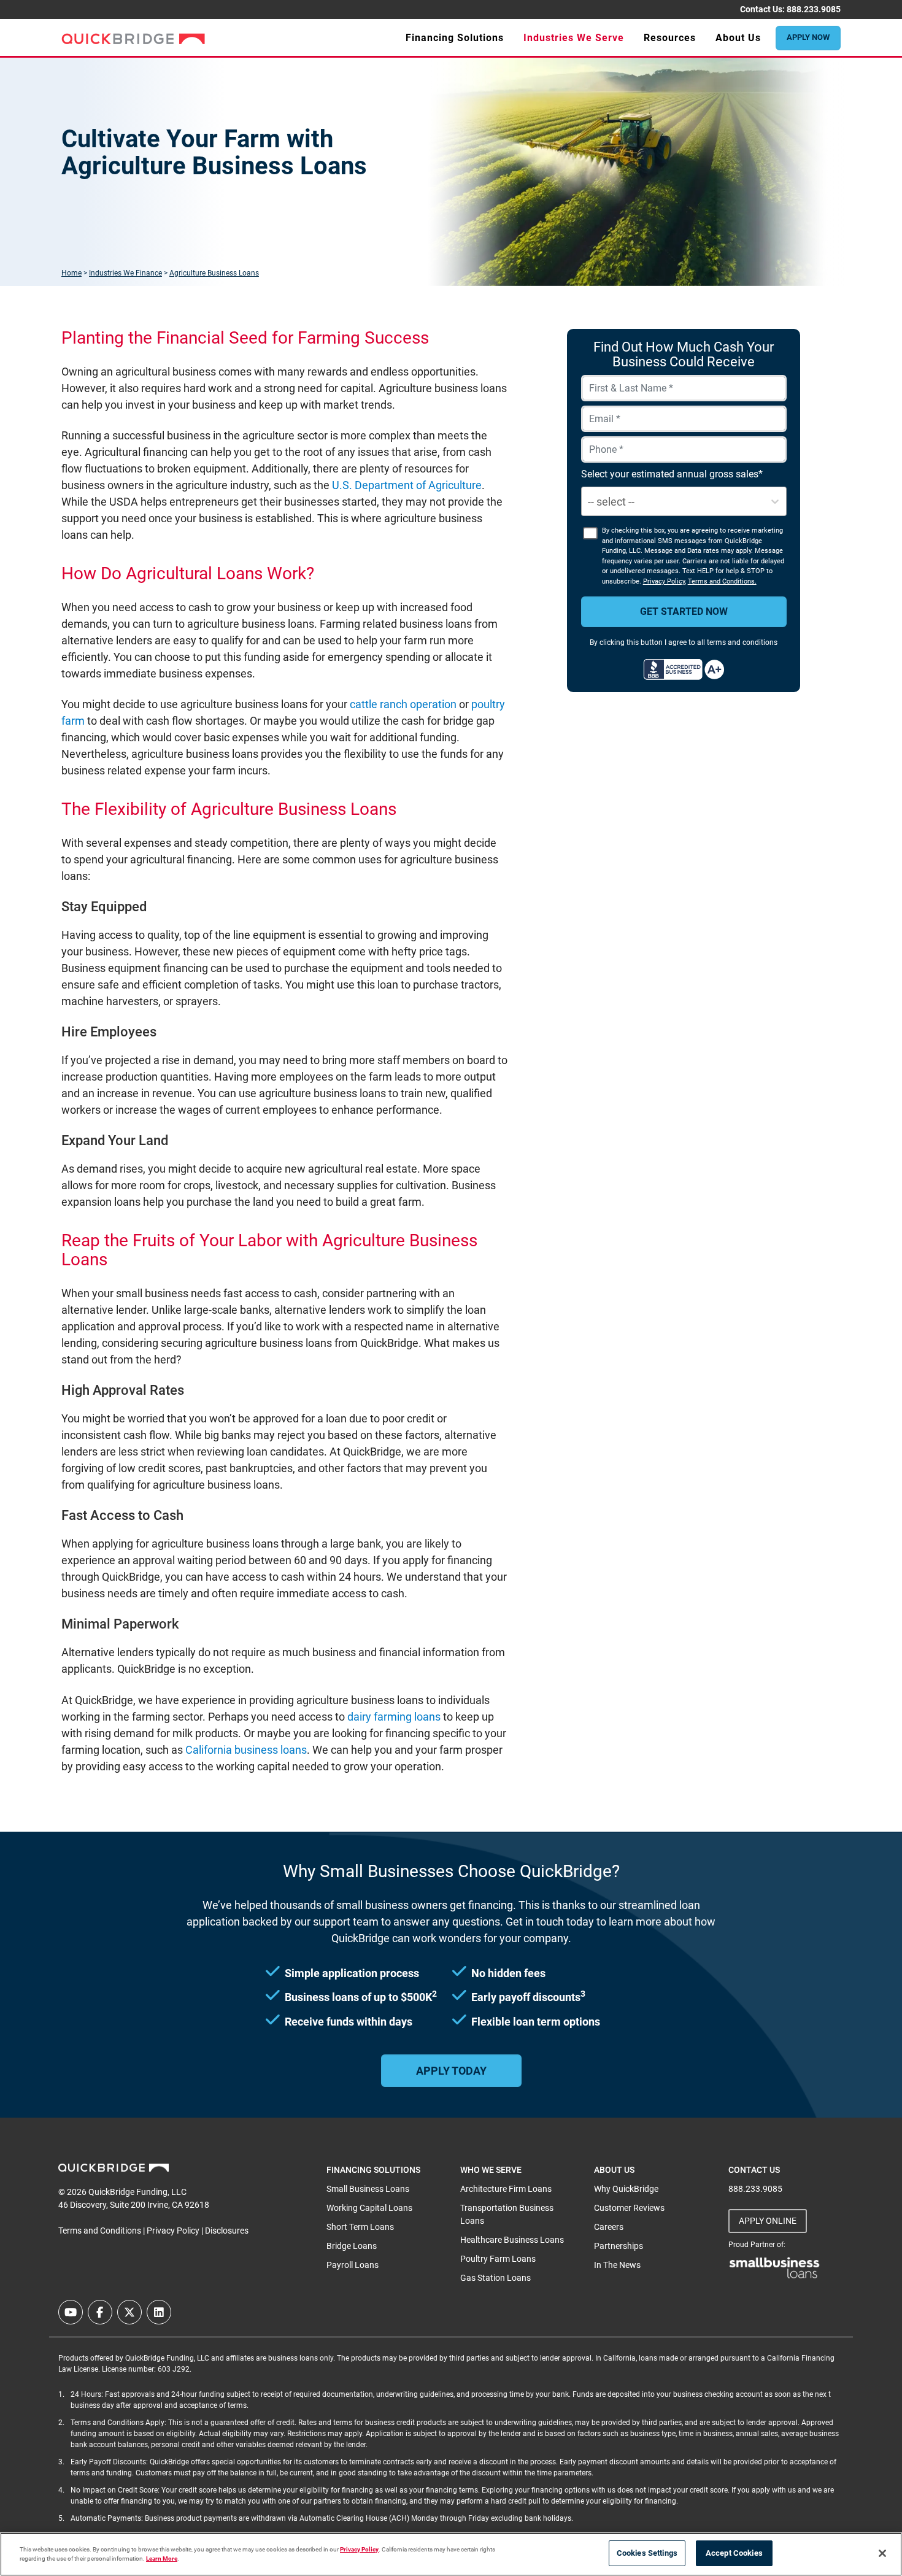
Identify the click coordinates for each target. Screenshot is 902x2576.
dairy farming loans (394, 1717)
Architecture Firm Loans (506, 2189)
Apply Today (451, 2071)
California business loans (246, 1750)
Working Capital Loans (369, 2208)
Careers (609, 2227)
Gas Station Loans (495, 2278)
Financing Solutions (455, 38)
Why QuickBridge (626, 2189)
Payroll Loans (353, 2265)
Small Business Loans (368, 2189)
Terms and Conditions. (722, 581)
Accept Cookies (734, 2553)
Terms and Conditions (100, 2231)
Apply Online (768, 2221)
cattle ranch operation (403, 704)
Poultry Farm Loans (498, 2259)
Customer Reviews (629, 2208)
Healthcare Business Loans (512, 2240)
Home (71, 273)
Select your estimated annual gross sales (670, 474)
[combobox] (589, 502)
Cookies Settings (647, 2553)
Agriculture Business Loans (214, 273)
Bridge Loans (352, 2246)
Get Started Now (684, 611)
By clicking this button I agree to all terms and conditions (684, 642)
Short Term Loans (360, 2227)
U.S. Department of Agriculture (407, 485)
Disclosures (227, 2231)
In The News (617, 2265)
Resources (670, 38)
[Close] (882, 2553)
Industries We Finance (125, 273)
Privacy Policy (664, 581)
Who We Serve (491, 2170)
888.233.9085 (814, 9)
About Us (738, 38)
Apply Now (808, 37)
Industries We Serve (574, 38)
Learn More (162, 2559)
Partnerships (619, 2246)
